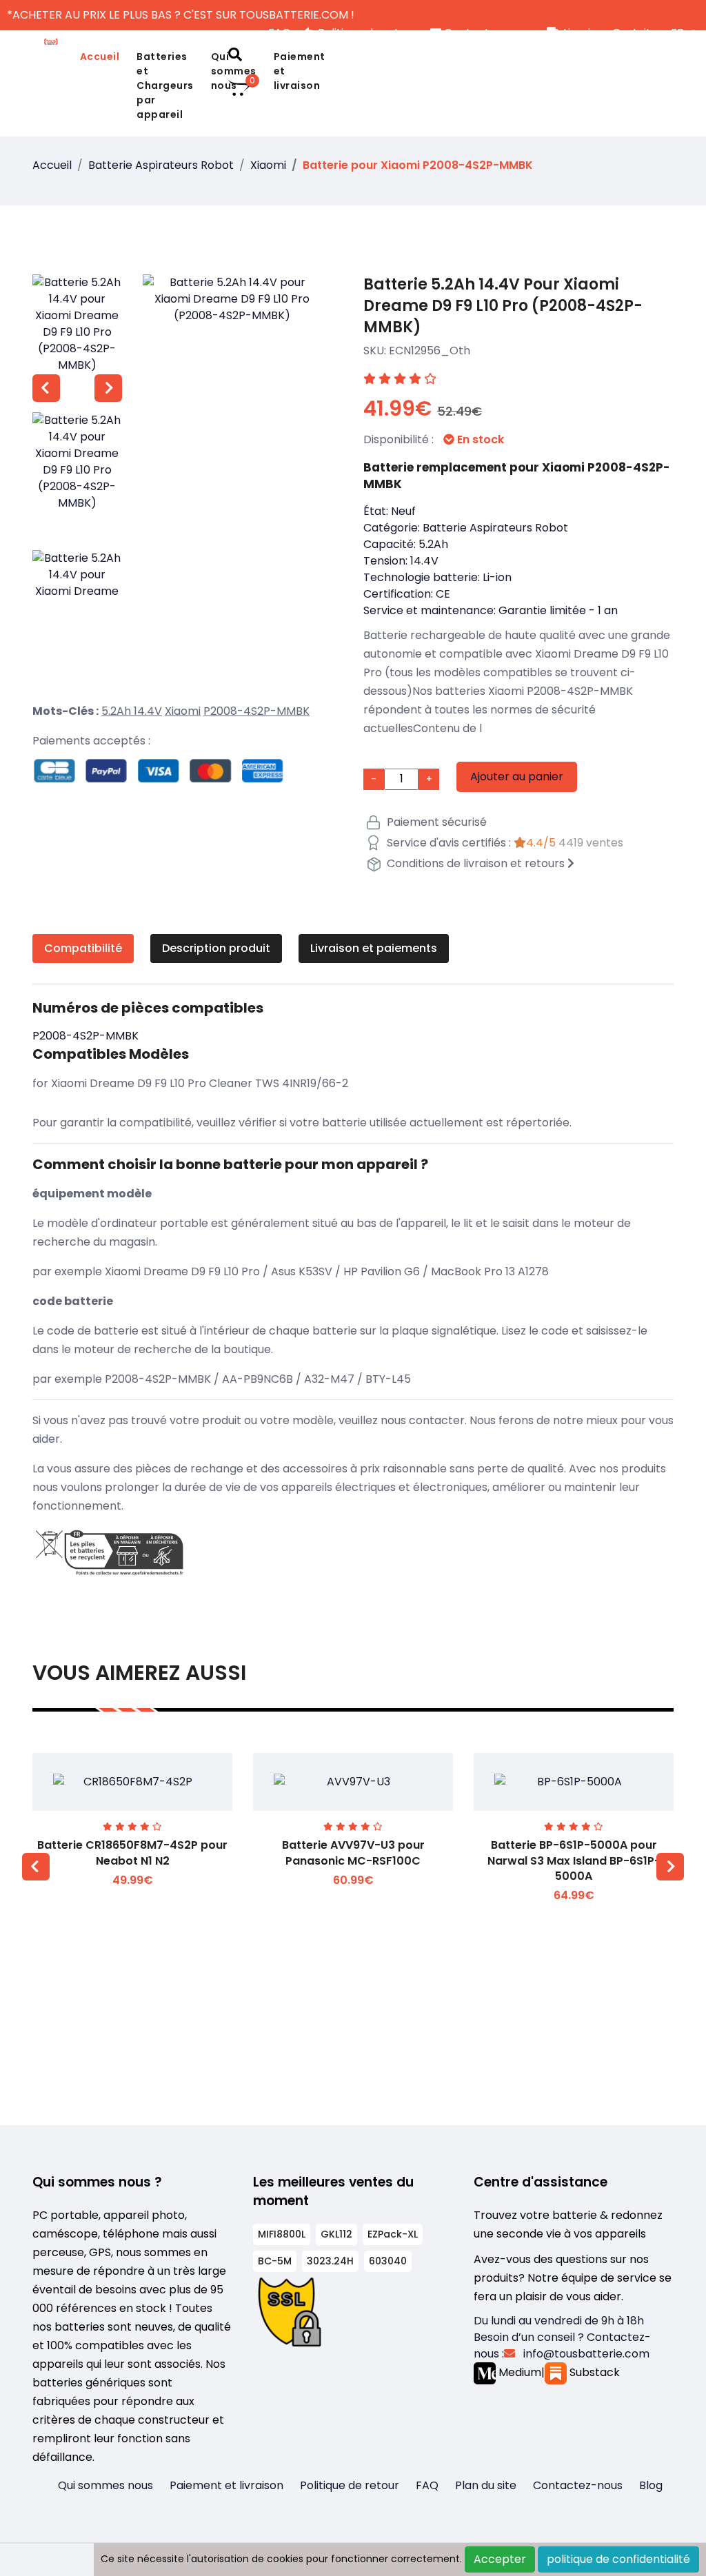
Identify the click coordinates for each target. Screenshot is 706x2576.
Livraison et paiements (374, 948)
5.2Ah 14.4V (132, 711)
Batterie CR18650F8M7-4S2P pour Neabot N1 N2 (132, 1853)
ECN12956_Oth (430, 351)
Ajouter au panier (517, 777)
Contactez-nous (578, 2485)
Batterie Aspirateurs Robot (161, 165)
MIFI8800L (282, 2234)
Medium (518, 2372)
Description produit (216, 948)
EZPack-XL (393, 2234)
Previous (46, 388)
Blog (651, 2485)
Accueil (100, 57)
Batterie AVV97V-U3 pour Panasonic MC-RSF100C (353, 1853)
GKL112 (336, 2234)
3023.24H (330, 2261)
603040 (388, 2261)
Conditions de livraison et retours (476, 863)
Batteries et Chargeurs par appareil (165, 85)
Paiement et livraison (300, 71)
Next (108, 388)
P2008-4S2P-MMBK (256, 711)
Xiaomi (268, 165)
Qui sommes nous (105, 2485)
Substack (593, 2372)
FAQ (427, 2485)
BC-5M (275, 2261)
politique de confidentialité (618, 2559)
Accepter (500, 2559)
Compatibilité (83, 948)
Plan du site (486, 2485)
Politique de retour (350, 2485)
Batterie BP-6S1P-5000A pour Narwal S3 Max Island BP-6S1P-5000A (574, 1860)
